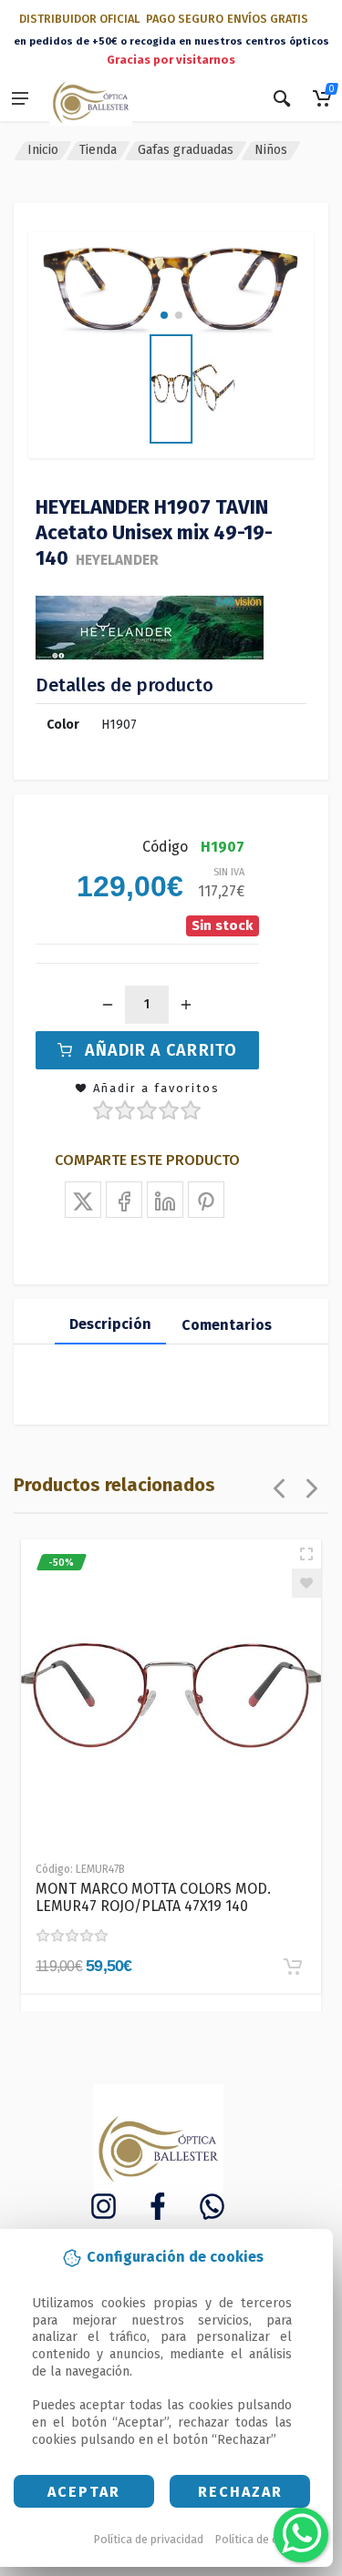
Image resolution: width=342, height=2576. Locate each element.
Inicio (43, 150)
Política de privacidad (149, 2539)
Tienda (98, 150)
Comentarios (227, 1325)
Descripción (110, 1324)
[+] (186, 1005)
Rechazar (240, 2492)
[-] (108, 1005)
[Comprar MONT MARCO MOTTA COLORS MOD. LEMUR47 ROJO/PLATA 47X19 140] (293, 1967)
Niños (271, 150)
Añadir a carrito (161, 1050)
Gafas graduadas (186, 150)
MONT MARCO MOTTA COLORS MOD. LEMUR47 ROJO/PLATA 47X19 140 (153, 1897)
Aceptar (84, 2492)
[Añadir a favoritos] (306, 1583)
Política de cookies (264, 2539)
